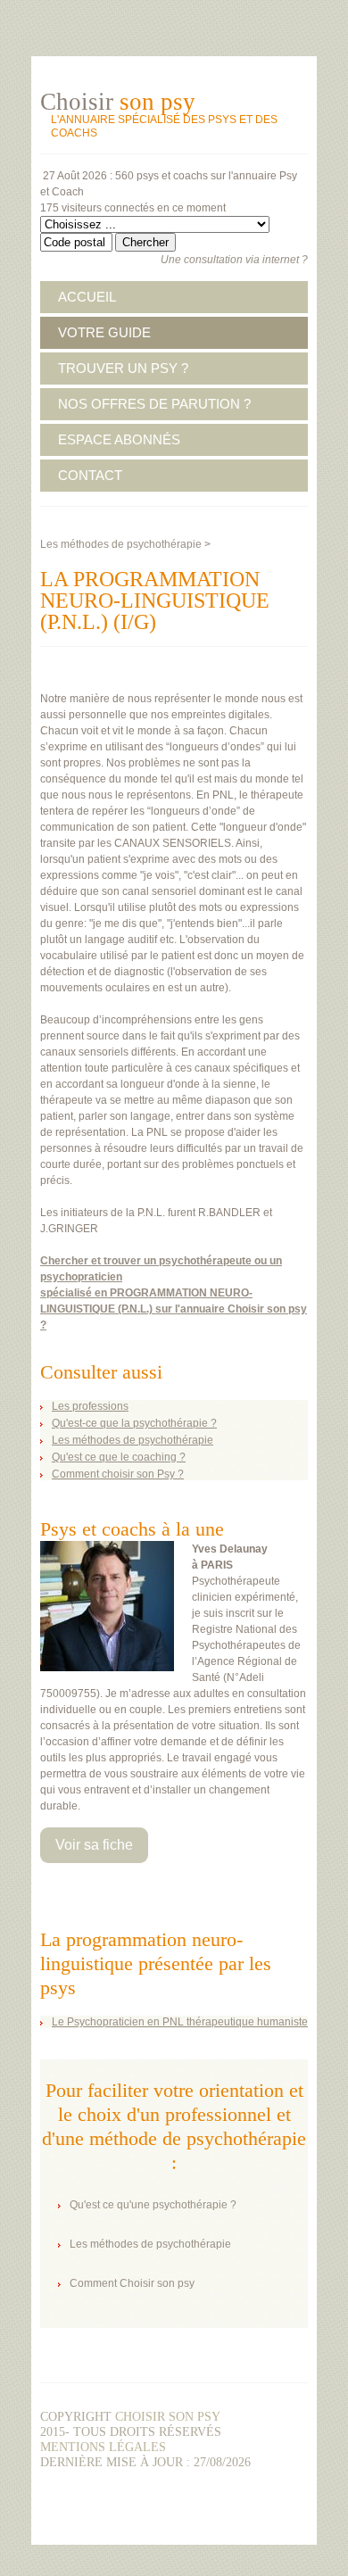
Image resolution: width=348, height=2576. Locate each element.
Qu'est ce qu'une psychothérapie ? (153, 2205)
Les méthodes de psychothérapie (121, 544)
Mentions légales (103, 2447)
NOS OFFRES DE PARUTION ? (154, 404)
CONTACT (90, 475)
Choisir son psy (168, 2417)
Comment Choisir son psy (132, 2283)
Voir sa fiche (94, 1845)
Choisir (118, 102)
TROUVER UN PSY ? (123, 368)
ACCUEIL (87, 297)
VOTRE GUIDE (104, 332)
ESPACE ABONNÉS (119, 439)
